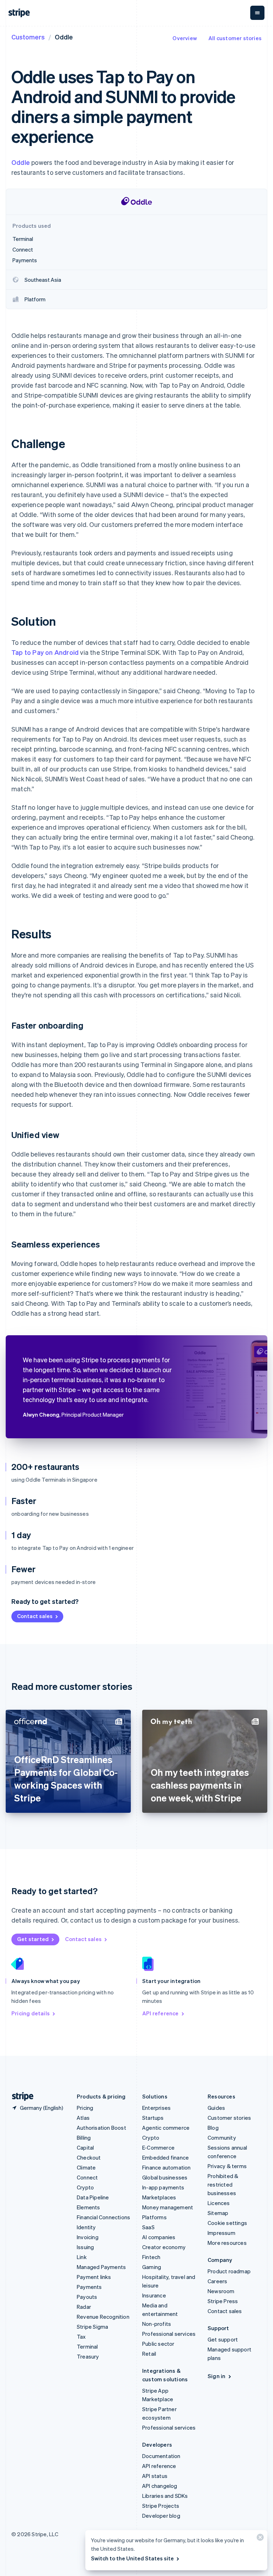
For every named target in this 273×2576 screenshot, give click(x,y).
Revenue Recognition (103, 2317)
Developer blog (161, 2516)
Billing (84, 2138)
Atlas (83, 2118)
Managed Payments (101, 2267)
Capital (85, 2147)
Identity (86, 2227)
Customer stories (229, 2118)
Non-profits (157, 2324)
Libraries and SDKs (165, 2496)
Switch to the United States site (132, 2558)
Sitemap (218, 2213)
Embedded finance (165, 2157)
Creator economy (164, 2247)
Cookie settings (227, 2223)
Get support (223, 2339)
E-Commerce (158, 2147)
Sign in (216, 2376)
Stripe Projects (161, 2506)
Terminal (87, 2346)
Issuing (85, 2247)
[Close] (259, 2539)
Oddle (21, 162)
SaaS (148, 2227)
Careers (217, 2281)
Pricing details (31, 2013)
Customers (28, 37)
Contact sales (35, 1616)
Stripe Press (223, 2301)
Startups (153, 2118)
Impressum (221, 2233)
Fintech (151, 2257)
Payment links (94, 2277)
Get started (33, 1939)
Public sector (158, 2344)
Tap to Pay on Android (45, 652)
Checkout (89, 2157)
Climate (86, 2167)
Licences (219, 2203)
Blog (213, 2128)
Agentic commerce (166, 2128)
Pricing (85, 2108)
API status (155, 2476)
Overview (185, 38)
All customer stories (235, 38)
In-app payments (163, 2187)
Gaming (152, 2267)
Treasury (88, 2356)
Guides (216, 2108)
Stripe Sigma (92, 2327)
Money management (168, 2207)
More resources (227, 2243)
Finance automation (167, 2167)
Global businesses (165, 2177)
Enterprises (156, 2108)
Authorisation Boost (101, 2128)
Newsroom (221, 2291)
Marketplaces (159, 2197)
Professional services (169, 2334)
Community (222, 2138)
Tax (81, 2337)
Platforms (154, 2217)
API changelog (160, 2486)
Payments (89, 2287)
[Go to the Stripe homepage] (20, 2097)
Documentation (161, 2456)
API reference (160, 2013)
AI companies (159, 2237)
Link (82, 2257)
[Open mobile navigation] (257, 13)
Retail (149, 2354)
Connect (87, 2177)
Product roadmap (229, 2271)
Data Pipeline (93, 2197)
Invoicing (88, 2237)
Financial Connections (103, 2217)
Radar (84, 2307)
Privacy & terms (227, 2166)
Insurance (154, 2295)
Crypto (85, 2187)
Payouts (87, 2297)
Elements (89, 2207)
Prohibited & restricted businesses (223, 2184)
